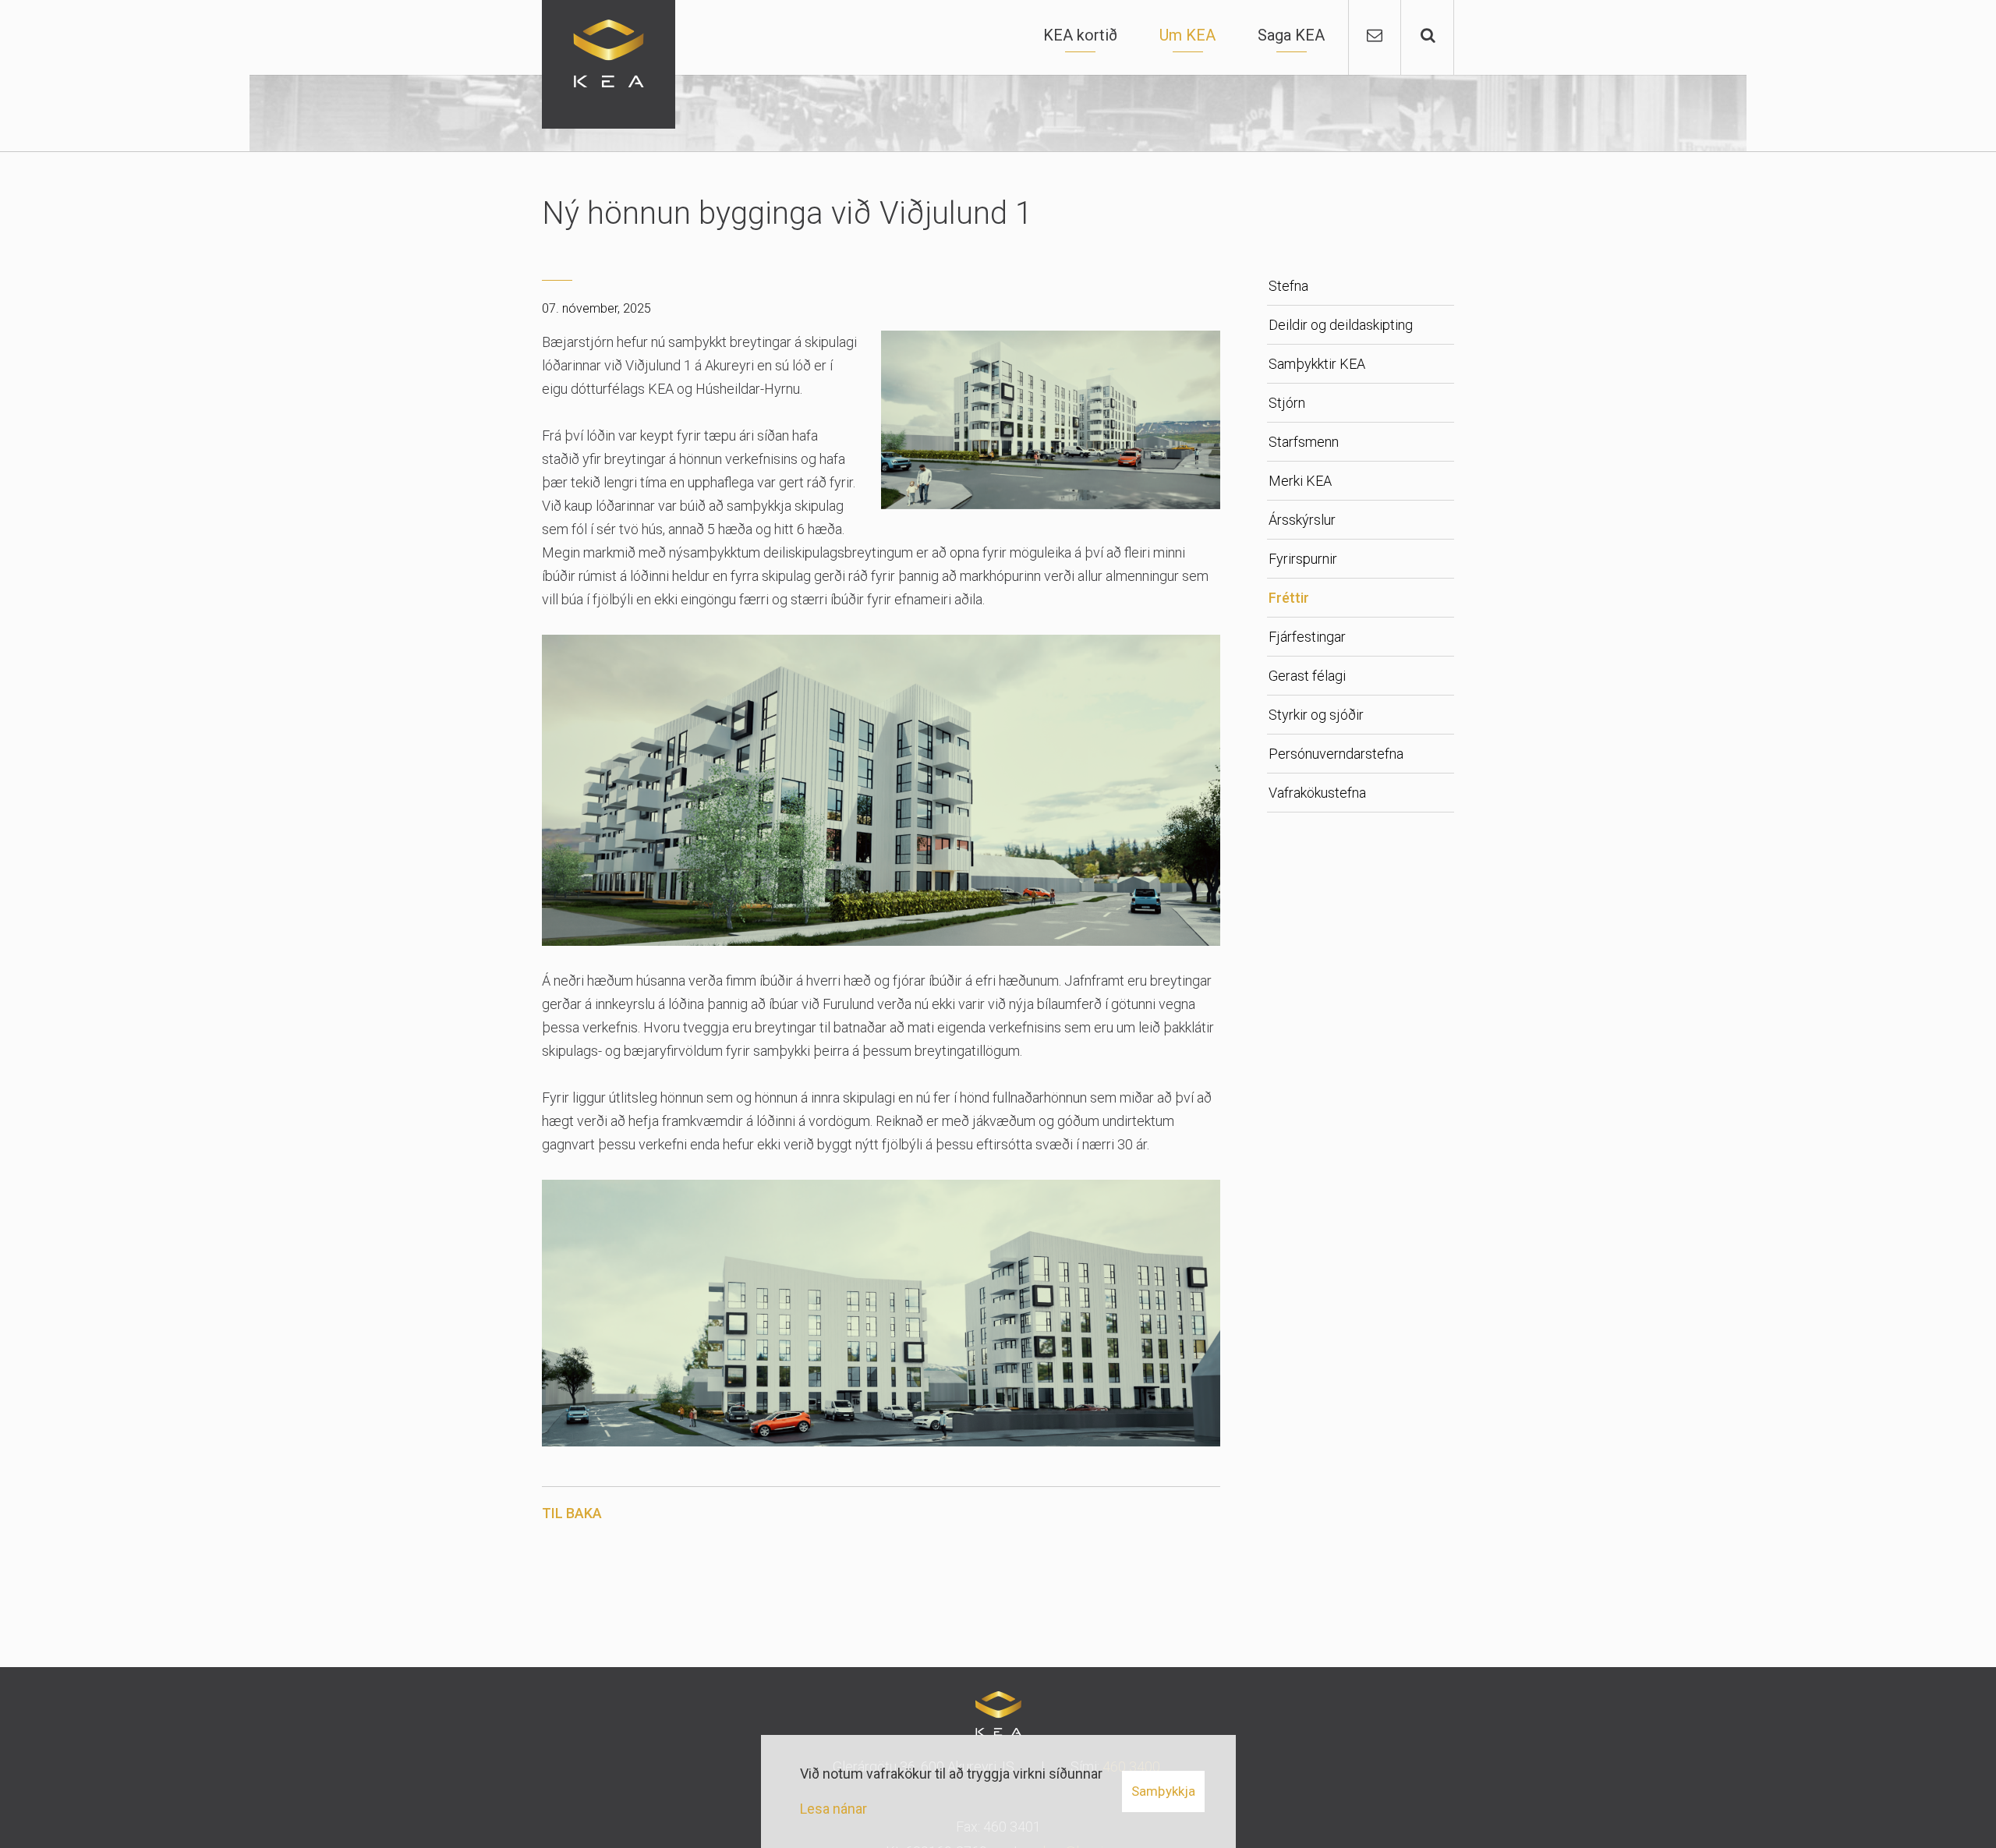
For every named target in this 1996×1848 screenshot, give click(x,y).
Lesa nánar (833, 1809)
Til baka (572, 1513)
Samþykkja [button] (1163, 1791)
